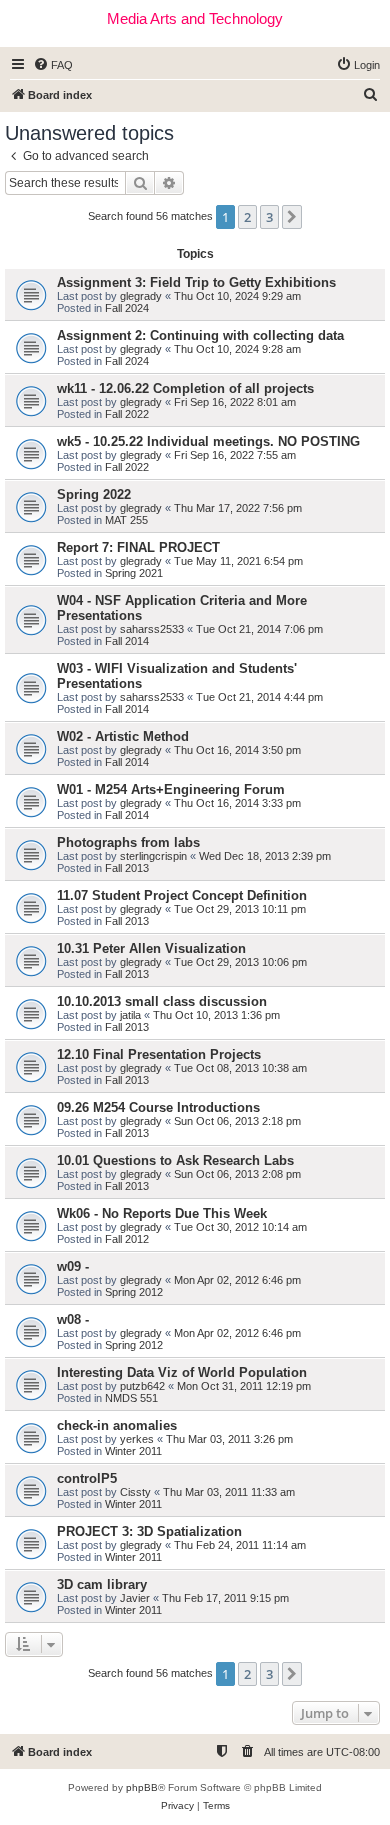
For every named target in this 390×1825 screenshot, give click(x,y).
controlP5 (87, 1478)
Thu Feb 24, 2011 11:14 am (240, 1545)
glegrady (141, 296)
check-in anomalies (117, 1425)
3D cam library (102, 1584)
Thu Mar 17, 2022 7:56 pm (238, 508)
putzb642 (142, 1386)
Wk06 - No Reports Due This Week (162, 1213)
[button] (292, 217)
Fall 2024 (127, 308)
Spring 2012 (134, 1292)
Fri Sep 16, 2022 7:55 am (235, 455)
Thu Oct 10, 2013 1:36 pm (216, 1015)
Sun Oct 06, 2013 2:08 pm (237, 1174)
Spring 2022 (94, 494)
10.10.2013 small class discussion (162, 1001)
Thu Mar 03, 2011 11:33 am (229, 1492)
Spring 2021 (134, 573)
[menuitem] (53, 65)
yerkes (137, 1439)
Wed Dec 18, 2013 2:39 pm (265, 856)
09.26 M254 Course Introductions (158, 1107)
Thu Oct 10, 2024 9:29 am (237, 296)
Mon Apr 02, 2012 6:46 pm (237, 1280)
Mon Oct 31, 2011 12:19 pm (244, 1386)
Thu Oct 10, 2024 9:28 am (237, 349)
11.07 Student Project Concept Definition (182, 895)
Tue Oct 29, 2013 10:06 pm (240, 962)
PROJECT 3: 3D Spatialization (149, 1531)
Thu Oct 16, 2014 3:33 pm (237, 803)
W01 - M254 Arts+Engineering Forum (171, 789)
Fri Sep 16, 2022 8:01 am (235, 402)
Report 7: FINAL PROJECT (138, 547)
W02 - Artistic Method (123, 736)
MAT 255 (126, 520)
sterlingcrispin (153, 856)
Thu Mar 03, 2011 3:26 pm (229, 1439)
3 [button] (269, 217)
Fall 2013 (127, 868)
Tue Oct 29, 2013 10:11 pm (240, 909)
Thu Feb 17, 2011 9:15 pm (225, 1598)
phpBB (142, 1787)
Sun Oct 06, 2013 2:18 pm (237, 1121)
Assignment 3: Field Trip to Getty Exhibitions (196, 282)
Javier (135, 1598)
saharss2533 (152, 629)
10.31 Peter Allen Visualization (151, 948)
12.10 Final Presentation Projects (159, 1054)
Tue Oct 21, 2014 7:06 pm (259, 629)
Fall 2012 (127, 1239)
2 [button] (247, 217)
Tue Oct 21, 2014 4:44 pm (259, 697)
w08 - (73, 1319)
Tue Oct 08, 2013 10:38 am (240, 1068)
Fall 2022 (127, 414)
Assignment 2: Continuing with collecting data (200, 335)
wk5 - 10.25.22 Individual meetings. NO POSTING (208, 441)
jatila (130, 1015)
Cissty (135, 1492)
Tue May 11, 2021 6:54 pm (238, 561)
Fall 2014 (127, 641)
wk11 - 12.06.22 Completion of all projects (185, 388)
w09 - (73, 1266)
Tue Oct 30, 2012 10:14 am (240, 1227)
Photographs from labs (128, 842)
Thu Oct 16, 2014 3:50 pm (237, 750)
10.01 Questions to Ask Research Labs (175, 1160)
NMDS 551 (131, 1398)
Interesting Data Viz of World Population (182, 1372)
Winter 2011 (133, 1451)
